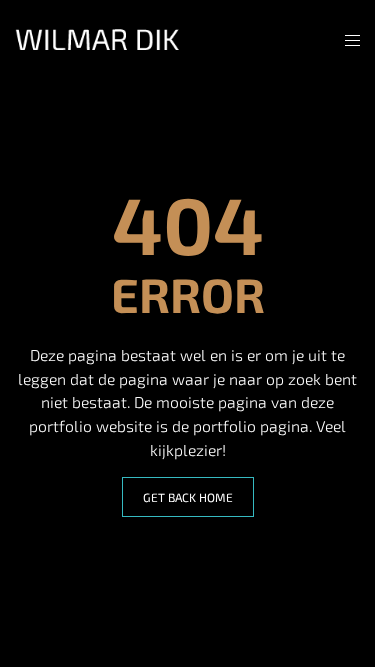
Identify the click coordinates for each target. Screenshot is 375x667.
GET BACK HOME (188, 497)
